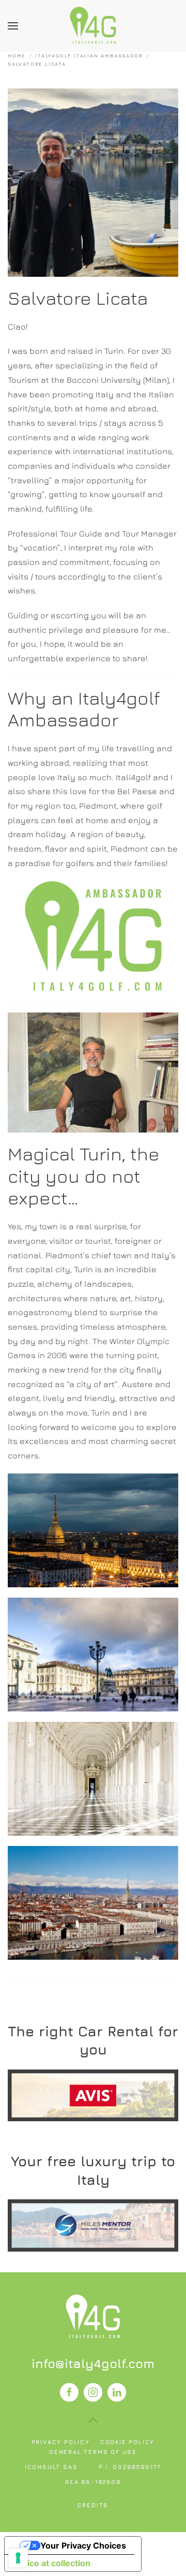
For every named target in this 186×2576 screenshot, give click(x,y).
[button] (13, 26)
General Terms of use (93, 2452)
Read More (93, 2095)
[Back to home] (93, 26)
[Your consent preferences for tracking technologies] (18, 2558)
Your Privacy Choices (83, 2545)
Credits (93, 2505)
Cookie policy (127, 2442)
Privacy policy (61, 2442)
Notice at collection (52, 2563)
